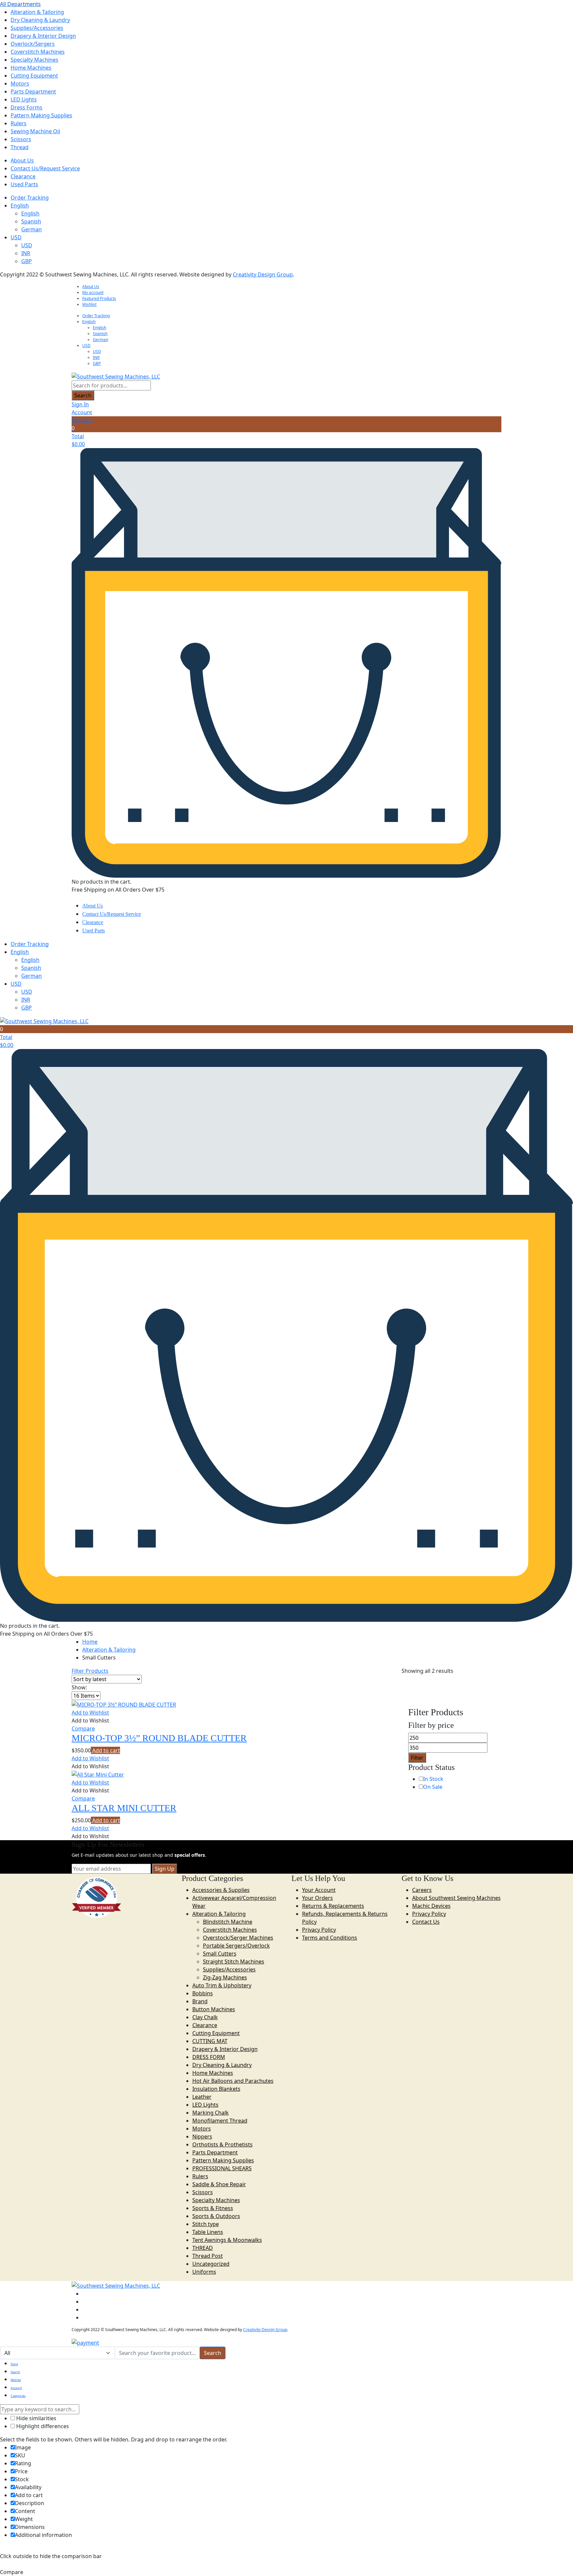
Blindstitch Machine (228, 1922)
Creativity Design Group (263, 274)
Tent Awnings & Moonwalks (227, 2240)
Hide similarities (36, 2418)
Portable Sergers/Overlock (236, 1946)
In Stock (433, 1779)
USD (16, 237)
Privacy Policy (319, 1930)
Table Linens (208, 2232)
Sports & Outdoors (216, 2216)
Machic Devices (431, 1906)
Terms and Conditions (330, 1938)
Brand (200, 2001)
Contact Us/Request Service (45, 168)
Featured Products (99, 298)
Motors (20, 84)
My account (93, 293)
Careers (422, 1890)
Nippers (202, 2137)
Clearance (23, 176)
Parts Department (33, 91)
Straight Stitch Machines (234, 1961)
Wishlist (89, 304)
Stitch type (206, 2224)
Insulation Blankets (216, 2089)
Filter (417, 1758)
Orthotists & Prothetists (223, 2144)
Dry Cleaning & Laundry (40, 20)
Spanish (31, 221)
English (20, 205)
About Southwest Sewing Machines (456, 1898)
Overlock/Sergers (33, 44)
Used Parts (24, 184)
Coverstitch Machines (38, 52)
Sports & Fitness (213, 2208)
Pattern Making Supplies (41, 115)
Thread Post (208, 2256)
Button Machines (214, 2009)
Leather (202, 2097)
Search (83, 395)
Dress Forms (27, 107)
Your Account (319, 1890)
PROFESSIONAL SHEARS (222, 2168)
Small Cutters (220, 1954)
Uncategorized (211, 2264)
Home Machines (31, 68)
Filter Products (90, 1671)
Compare (83, 1728)
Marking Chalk (211, 2113)
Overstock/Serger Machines (238, 1938)
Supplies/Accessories (37, 28)
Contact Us (426, 1922)
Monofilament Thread (220, 2121)
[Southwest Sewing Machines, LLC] (116, 376)
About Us (22, 160)
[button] (90, 1713)
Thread (20, 147)
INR (26, 253)
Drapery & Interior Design (43, 36)
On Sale (433, 1787)
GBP (27, 261)
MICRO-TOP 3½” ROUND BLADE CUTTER (159, 1738)
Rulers (19, 123)
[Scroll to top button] (558, 2561)
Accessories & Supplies (221, 1890)
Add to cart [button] (105, 1750)
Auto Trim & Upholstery (222, 1985)
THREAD (203, 2248)
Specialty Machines (34, 60)
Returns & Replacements (333, 1906)
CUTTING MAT (210, 2041)
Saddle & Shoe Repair (219, 2184)
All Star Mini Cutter (124, 1808)
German (32, 229)
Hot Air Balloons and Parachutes (233, 2081)
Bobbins (203, 1993)
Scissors (21, 139)
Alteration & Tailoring (37, 12)
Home (90, 1642)
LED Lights (24, 99)
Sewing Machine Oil (35, 131)
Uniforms (204, 2272)
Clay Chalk (205, 2017)
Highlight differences (42, 2426)
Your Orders (318, 1898)
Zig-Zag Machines (225, 1977)
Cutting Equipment (34, 76)
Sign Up (165, 1869)
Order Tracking (30, 198)
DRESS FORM (209, 2057)
